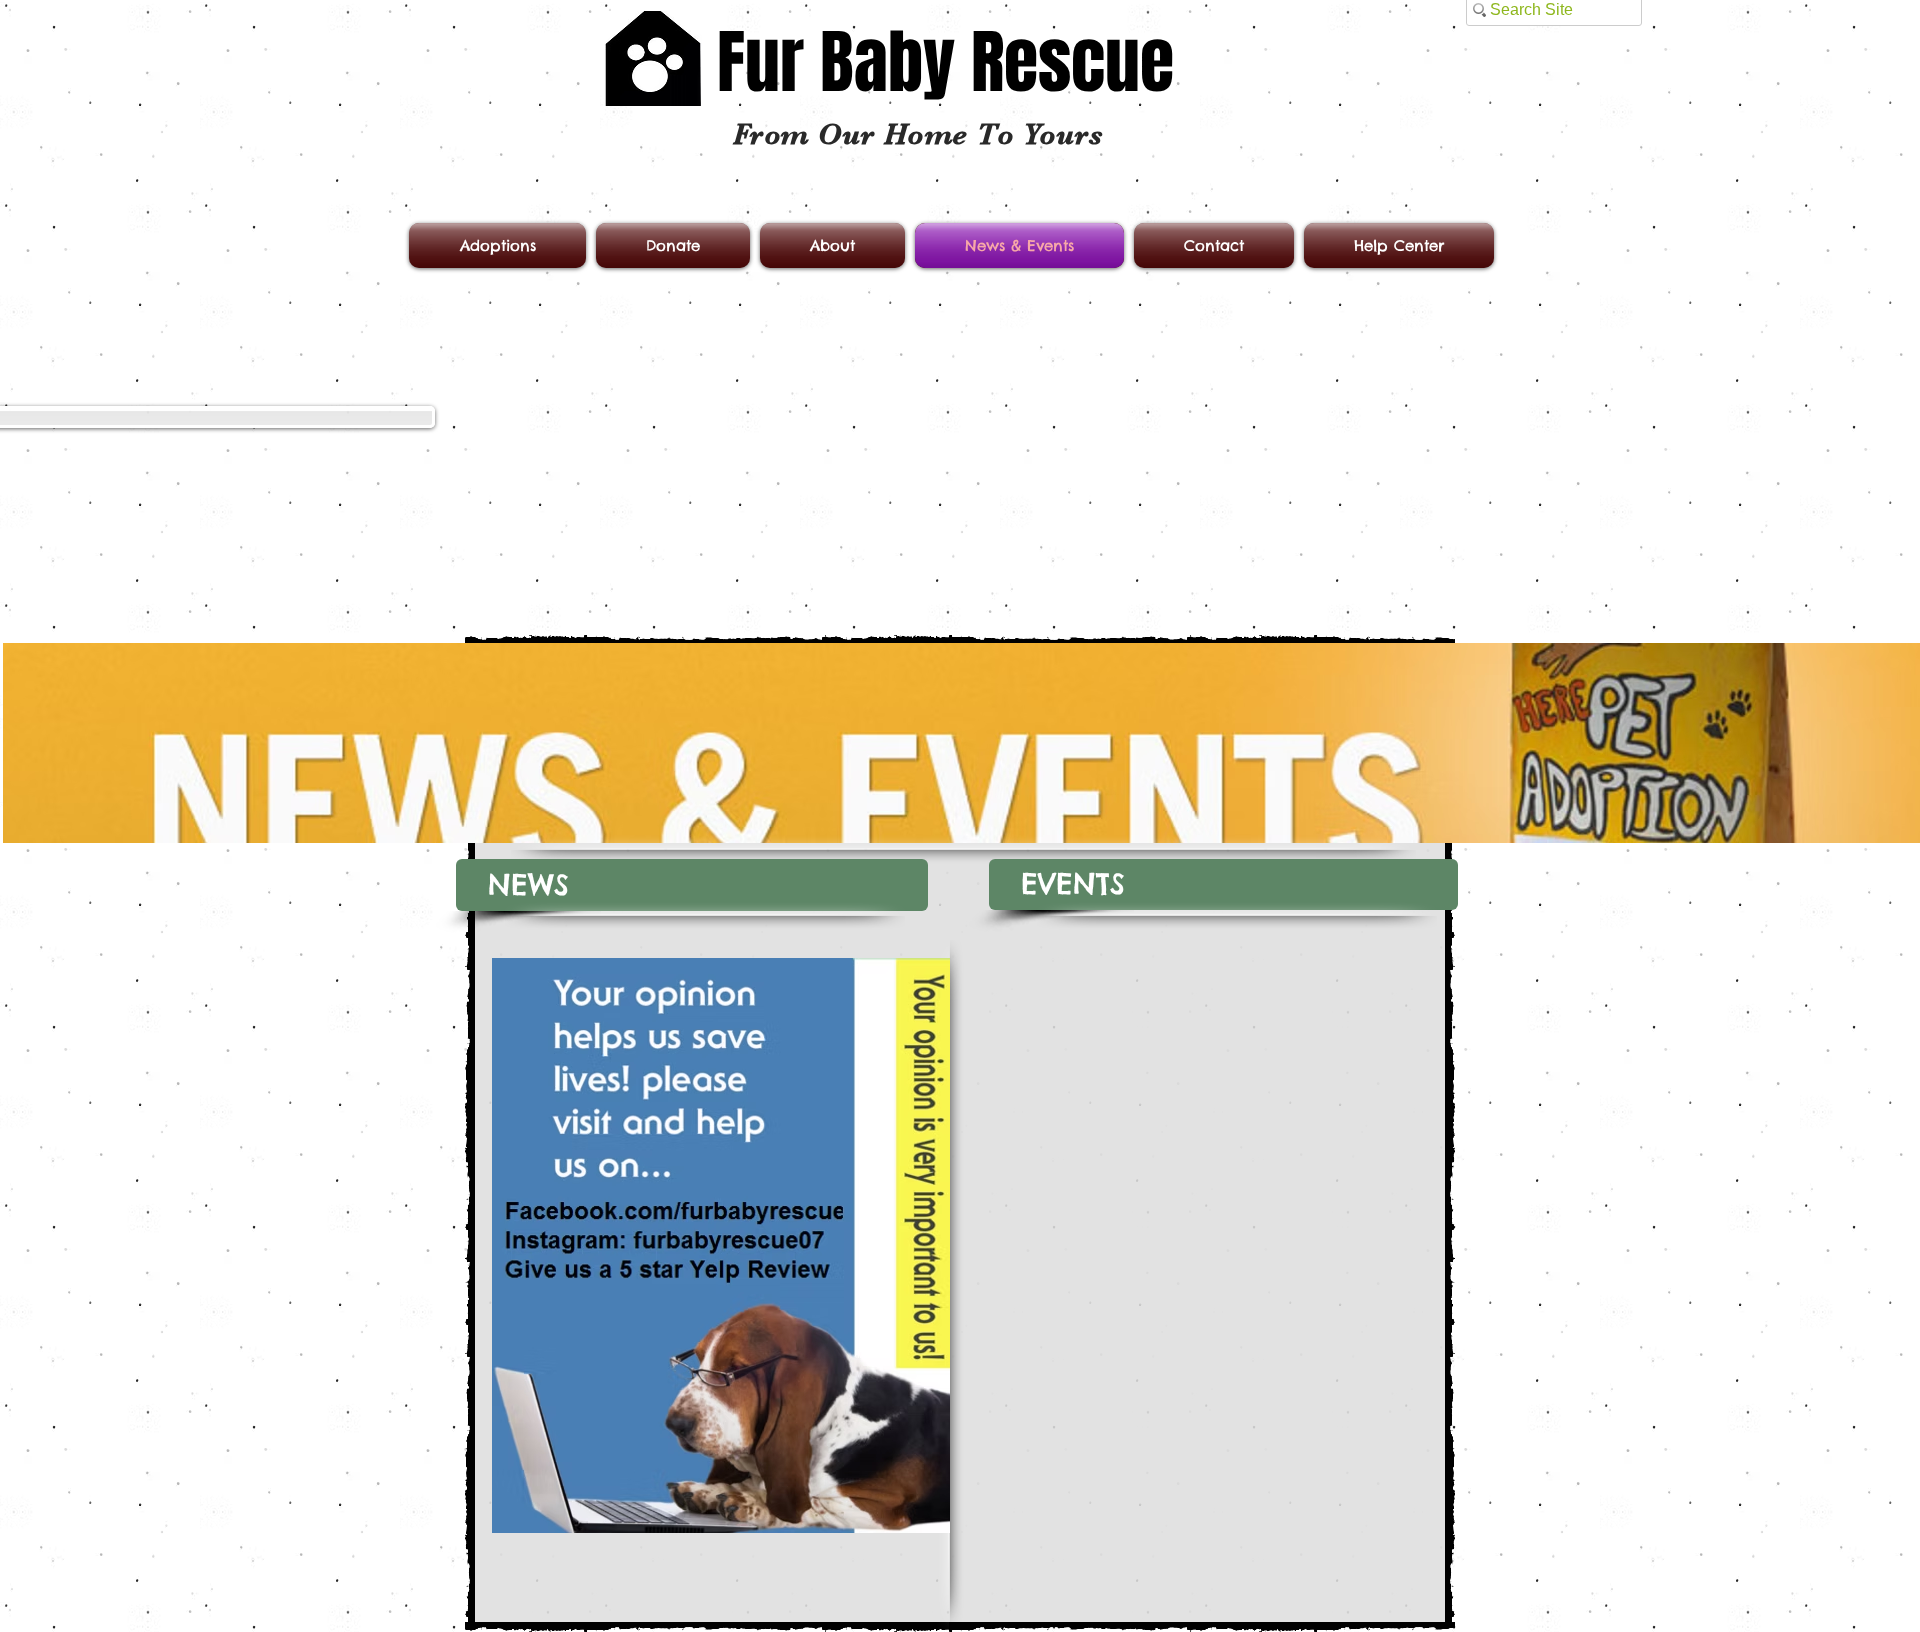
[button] (692, 885)
